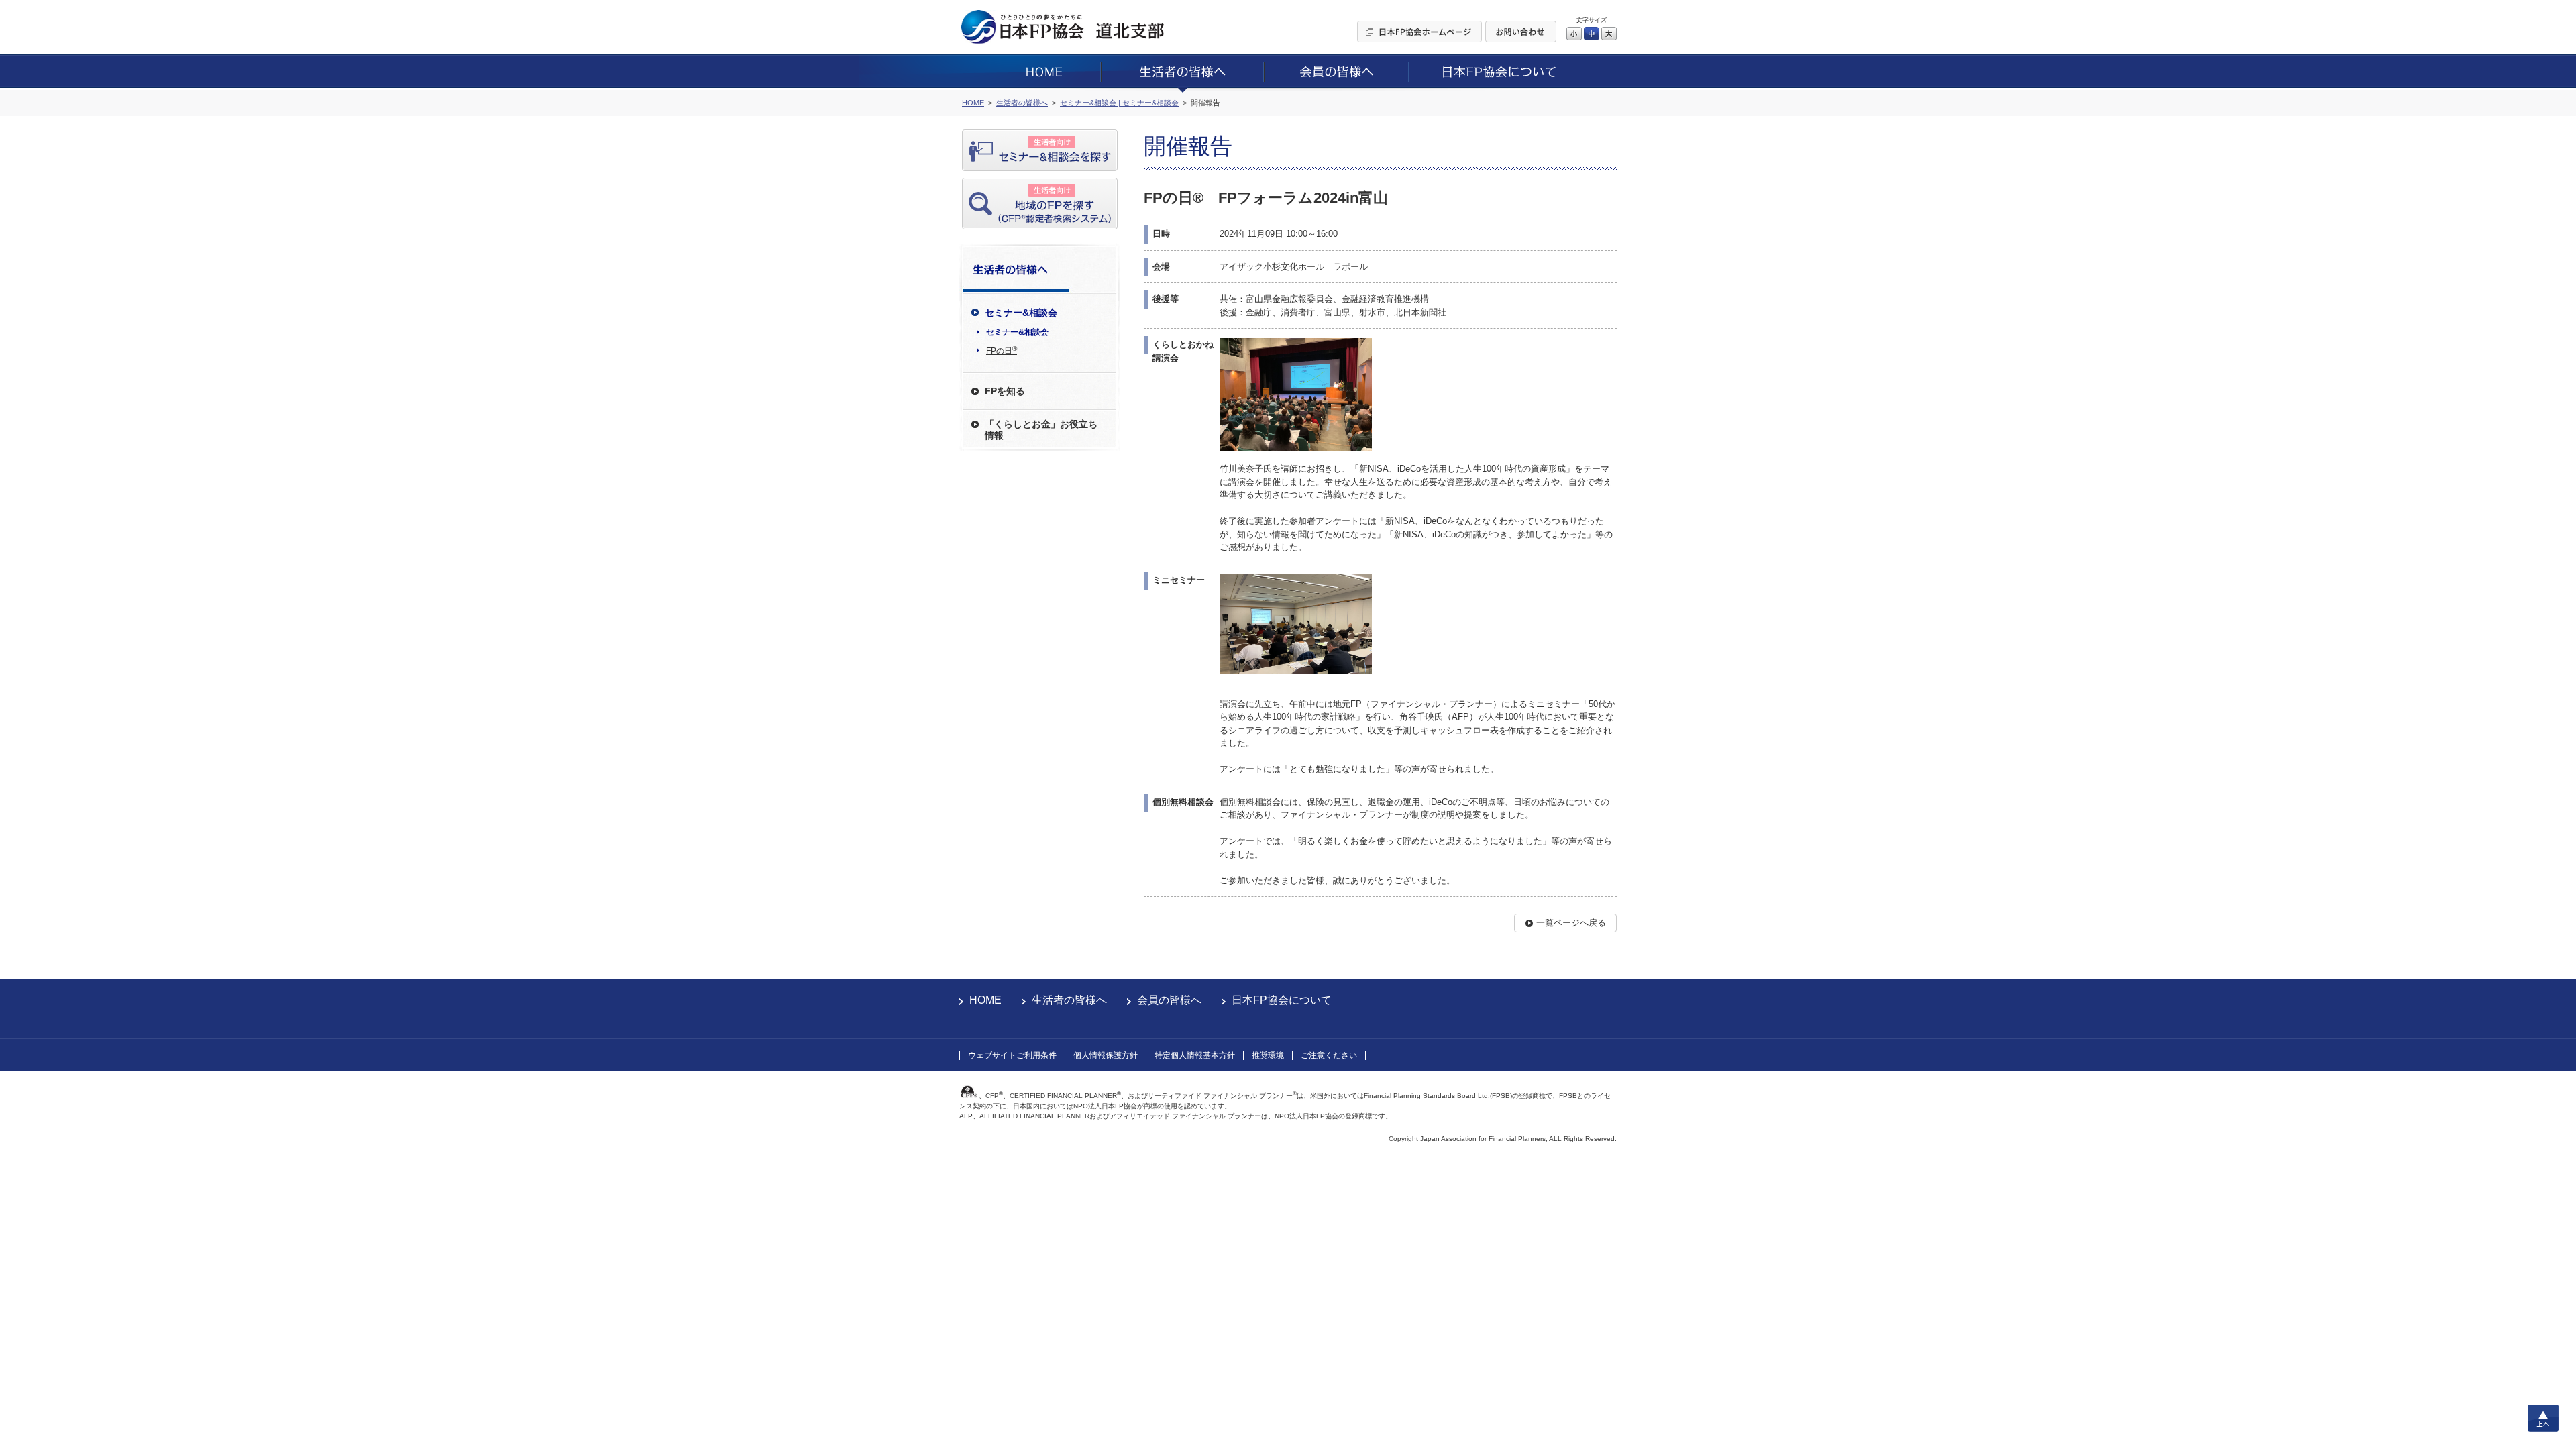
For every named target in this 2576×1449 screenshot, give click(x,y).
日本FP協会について (1282, 1000)
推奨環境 (1268, 1055)
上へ (2543, 1418)
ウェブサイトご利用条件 (1012, 1055)
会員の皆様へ (1169, 1000)
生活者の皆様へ (1069, 1000)
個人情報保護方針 (1106, 1055)
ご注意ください (1329, 1055)
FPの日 (1002, 350)
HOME (985, 1000)
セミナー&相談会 (1017, 332)
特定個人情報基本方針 (1195, 1055)
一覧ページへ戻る (1571, 923)
